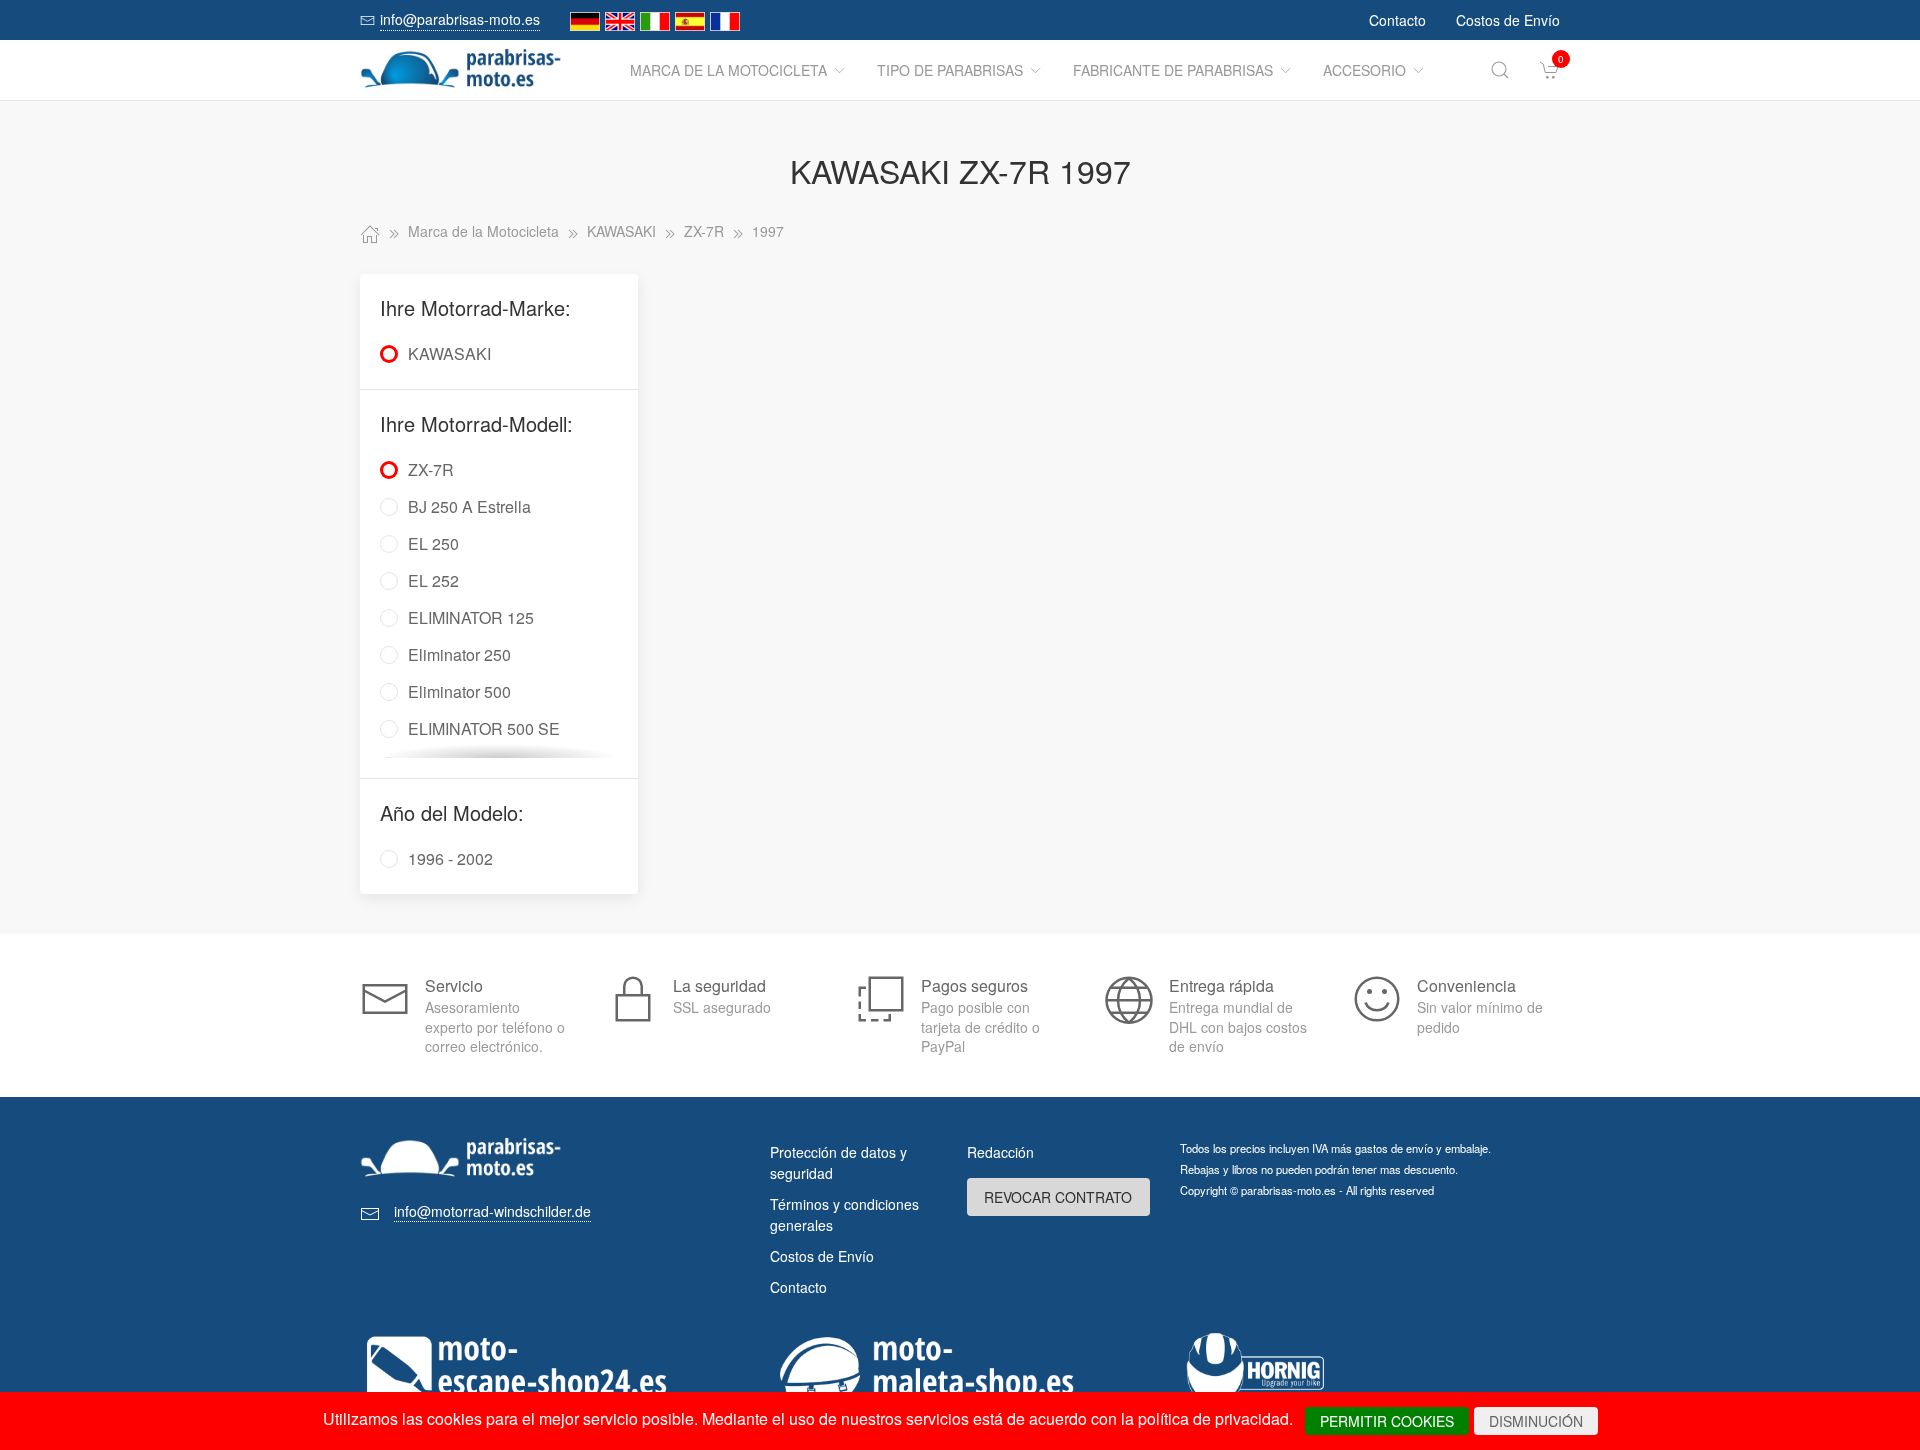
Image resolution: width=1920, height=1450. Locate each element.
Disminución (1536, 1421)
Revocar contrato (1058, 1197)
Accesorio (1364, 70)
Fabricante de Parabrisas (1173, 70)
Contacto (1397, 20)
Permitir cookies (1387, 1421)
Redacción (1000, 1152)
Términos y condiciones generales (844, 1214)
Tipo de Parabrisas (950, 70)
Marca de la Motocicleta (728, 70)
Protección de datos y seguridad (838, 1162)
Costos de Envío (1508, 20)
